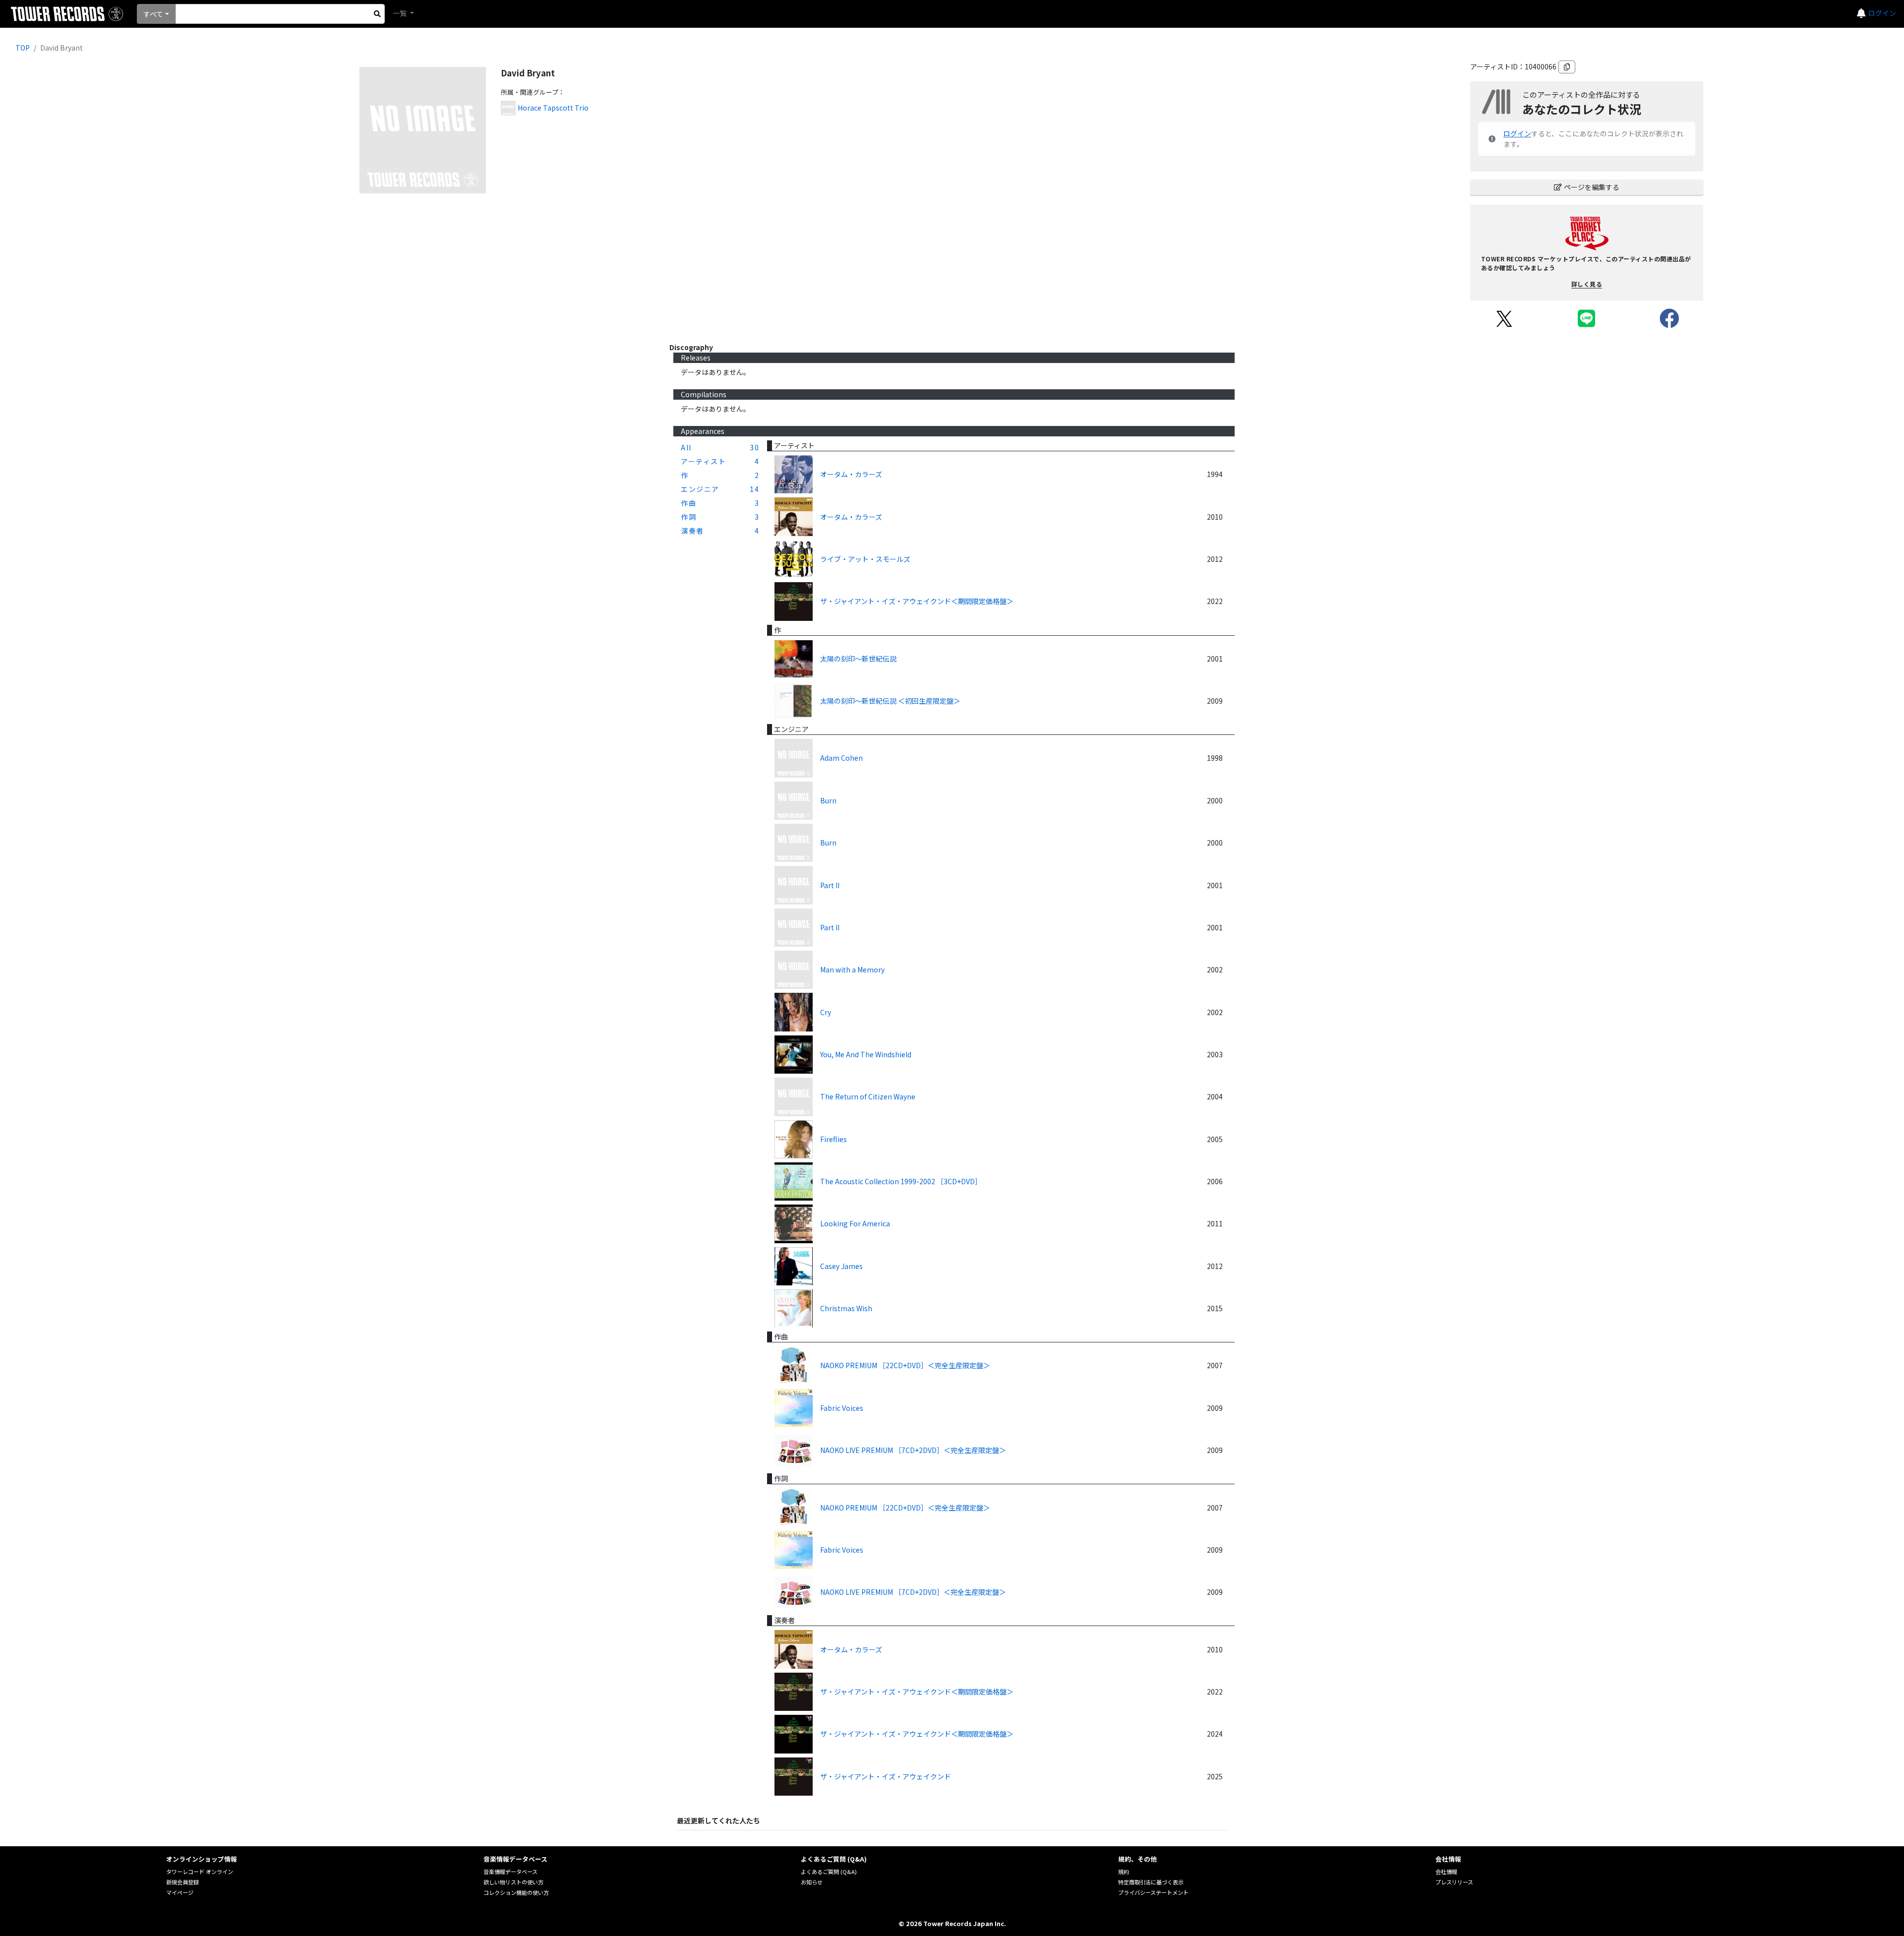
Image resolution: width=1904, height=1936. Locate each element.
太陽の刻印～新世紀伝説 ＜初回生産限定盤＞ (890, 701)
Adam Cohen (841, 758)
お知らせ (812, 1882)
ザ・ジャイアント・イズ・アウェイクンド (886, 1776)
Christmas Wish (846, 1308)
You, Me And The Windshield (866, 1054)
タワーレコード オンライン (200, 1872)
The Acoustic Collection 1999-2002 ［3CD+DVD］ (901, 1181)
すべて (153, 14)
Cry (826, 1012)
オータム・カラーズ (851, 474)
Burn (828, 800)
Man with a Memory (852, 969)
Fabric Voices (842, 1408)
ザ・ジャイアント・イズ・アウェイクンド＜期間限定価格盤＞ (917, 601)
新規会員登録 (182, 1882)
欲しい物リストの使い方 (513, 1882)
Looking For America (855, 1223)
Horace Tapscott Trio (553, 108)
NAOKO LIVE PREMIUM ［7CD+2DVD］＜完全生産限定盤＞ (913, 1450)
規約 (1124, 1872)
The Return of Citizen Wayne (868, 1096)
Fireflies (833, 1139)
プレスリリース (1454, 1882)
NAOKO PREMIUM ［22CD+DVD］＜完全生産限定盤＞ (905, 1365)
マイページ (180, 1892)
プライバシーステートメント (1153, 1892)
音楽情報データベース (510, 1872)
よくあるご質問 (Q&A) (829, 1872)
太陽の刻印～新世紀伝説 (858, 659)
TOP (23, 48)
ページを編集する (1592, 187)
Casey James (841, 1266)
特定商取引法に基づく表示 (1151, 1882)
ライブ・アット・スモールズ (865, 559)
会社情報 (1446, 1872)
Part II (830, 885)
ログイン (1882, 13)
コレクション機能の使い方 (516, 1892)
